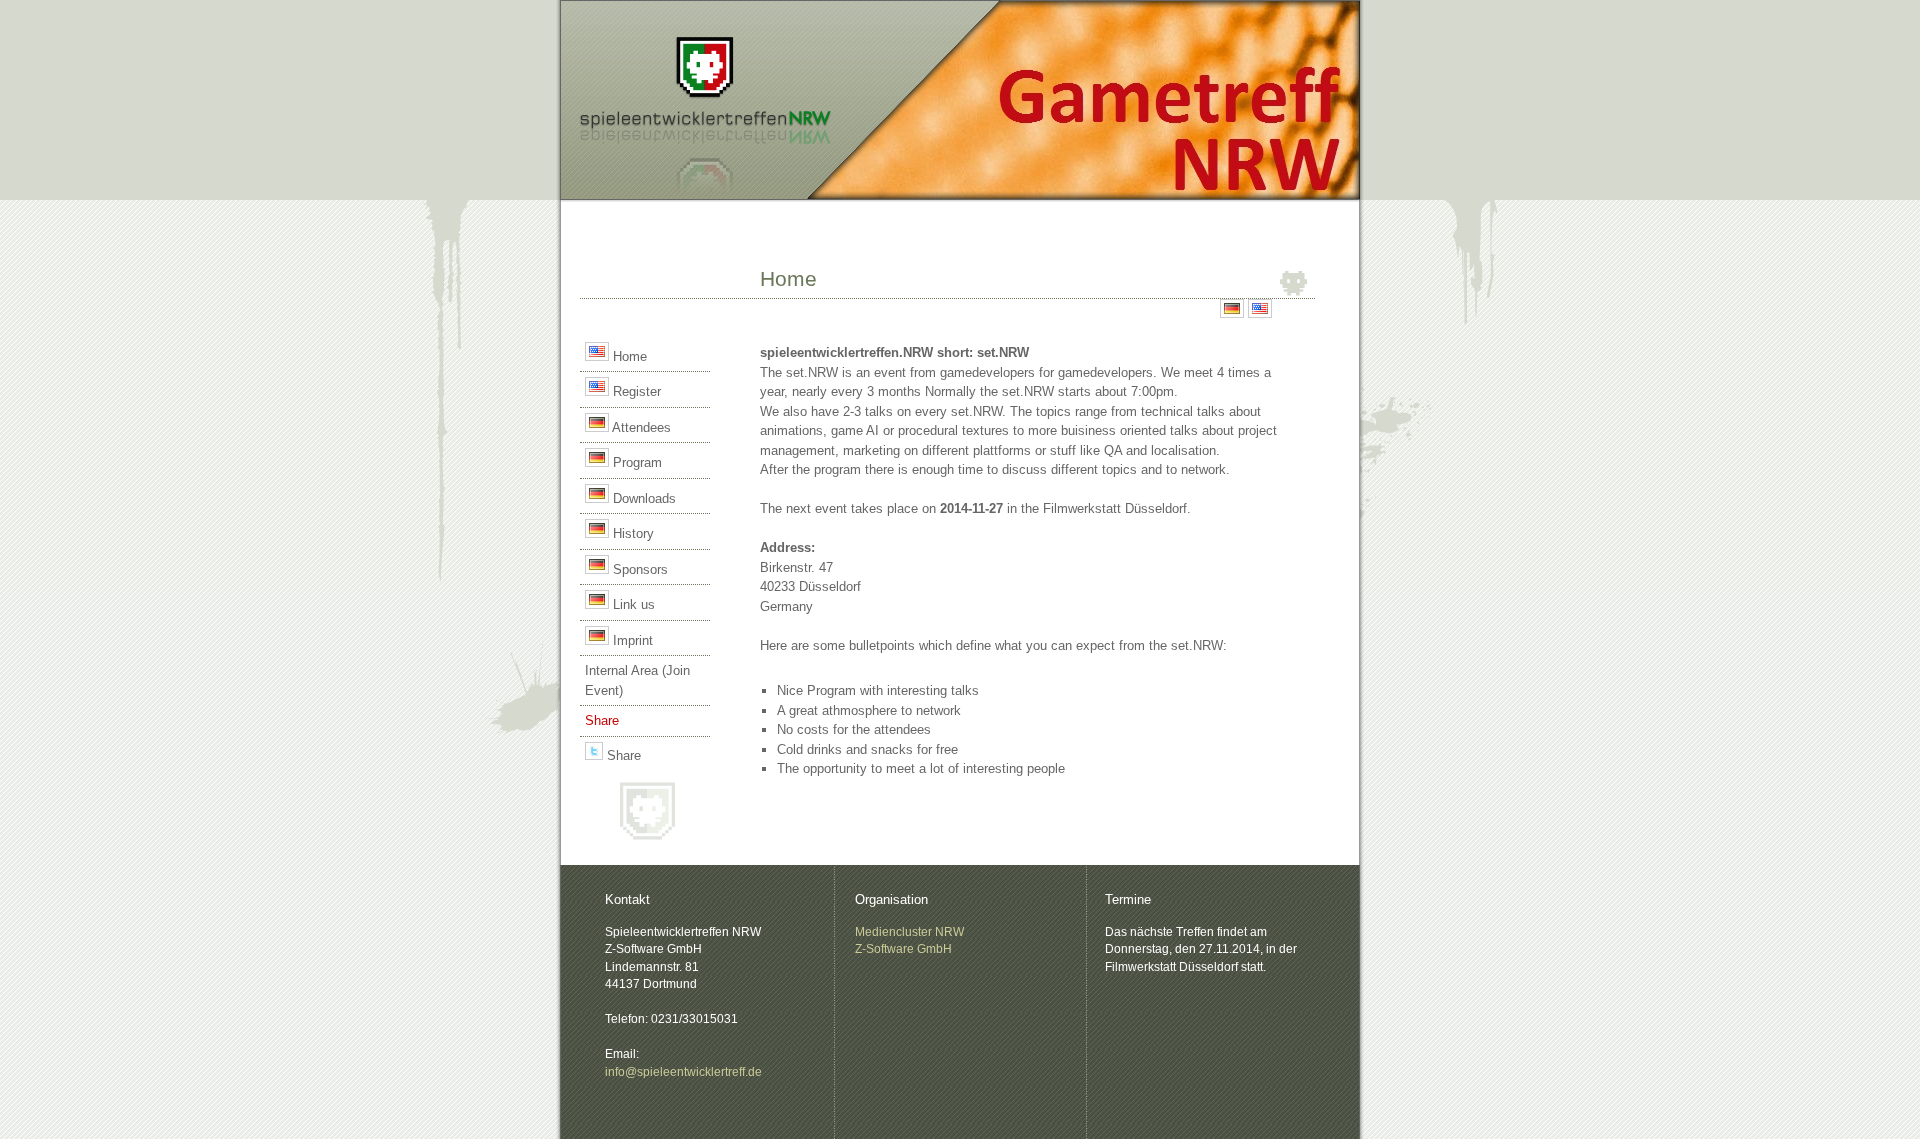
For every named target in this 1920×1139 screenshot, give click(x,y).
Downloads (642, 498)
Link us (632, 604)
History (631, 533)
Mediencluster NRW (909, 931)
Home (628, 356)
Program (635, 462)
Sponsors (638, 569)
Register (635, 391)
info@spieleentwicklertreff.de (683, 1071)
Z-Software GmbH (903, 948)
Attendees (640, 427)
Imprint (631, 640)
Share (622, 755)
